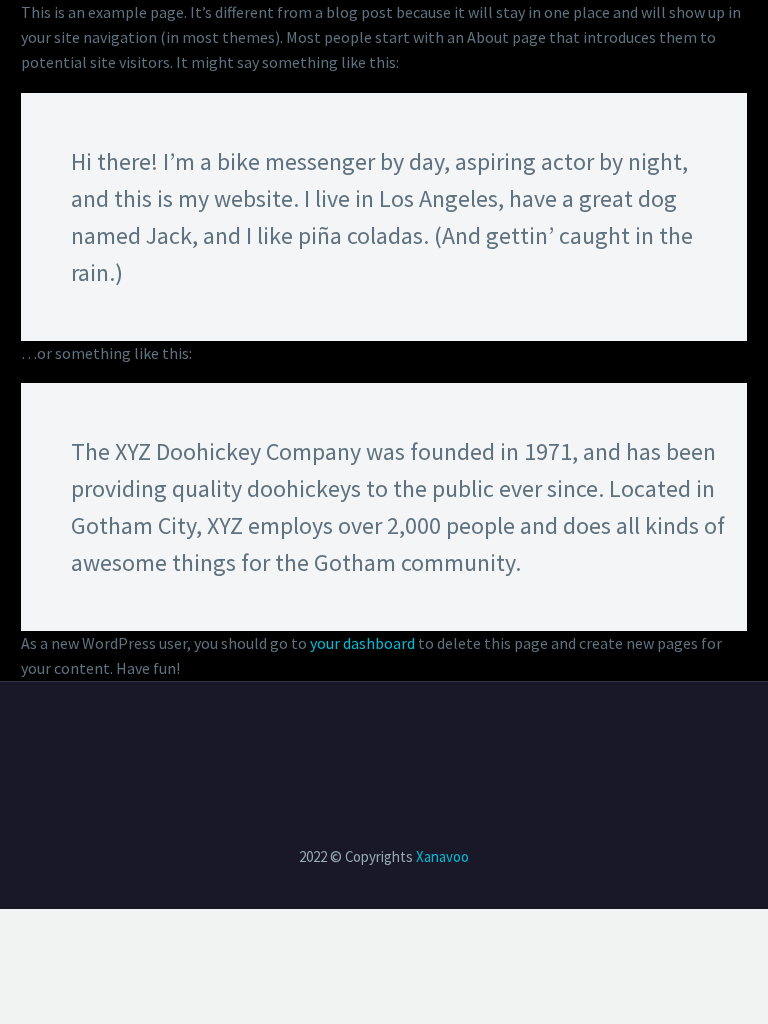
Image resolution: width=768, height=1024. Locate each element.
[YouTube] (397, 736)
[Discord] (423, 736)
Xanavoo (442, 856)
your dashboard (362, 643)
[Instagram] (371, 736)
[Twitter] (345, 736)
